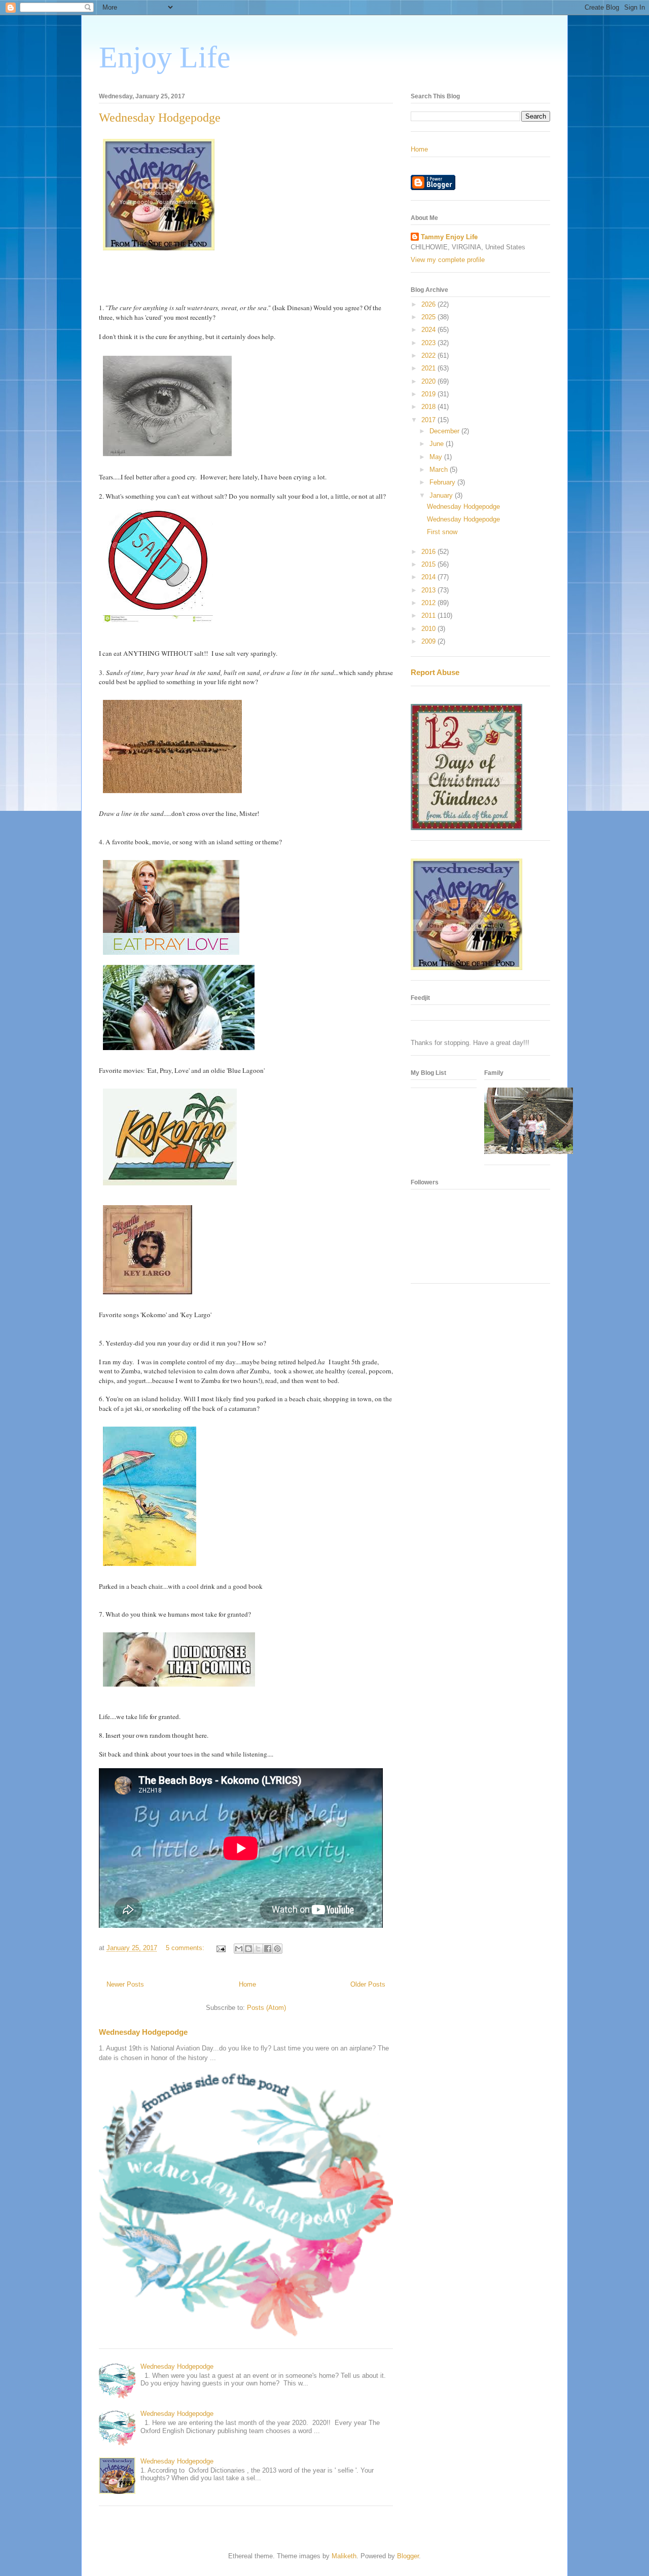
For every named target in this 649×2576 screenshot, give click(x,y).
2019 (429, 394)
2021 (429, 368)
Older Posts (368, 1984)
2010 (429, 629)
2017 (429, 420)
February (443, 482)
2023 (429, 343)
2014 (429, 577)
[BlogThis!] (248, 1949)
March (440, 470)
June (438, 444)
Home (247, 1984)
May (437, 457)
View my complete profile (448, 260)
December (445, 431)
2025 (429, 317)
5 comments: (186, 1948)
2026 (429, 304)
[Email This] (239, 1949)
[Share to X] (258, 1949)
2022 (429, 356)
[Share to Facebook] (268, 1949)
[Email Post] (220, 1948)
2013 (429, 590)
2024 (429, 330)
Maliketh (344, 2556)
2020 (429, 381)
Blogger (408, 2556)
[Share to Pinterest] (277, 1949)
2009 (429, 641)
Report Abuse (435, 672)
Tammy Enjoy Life (449, 237)
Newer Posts (125, 1984)
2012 (429, 603)
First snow (442, 532)
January (442, 495)
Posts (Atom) (266, 2008)
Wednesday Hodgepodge (160, 118)
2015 (429, 564)
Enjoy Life (165, 57)
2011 (429, 615)
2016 (429, 552)
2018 (429, 407)
